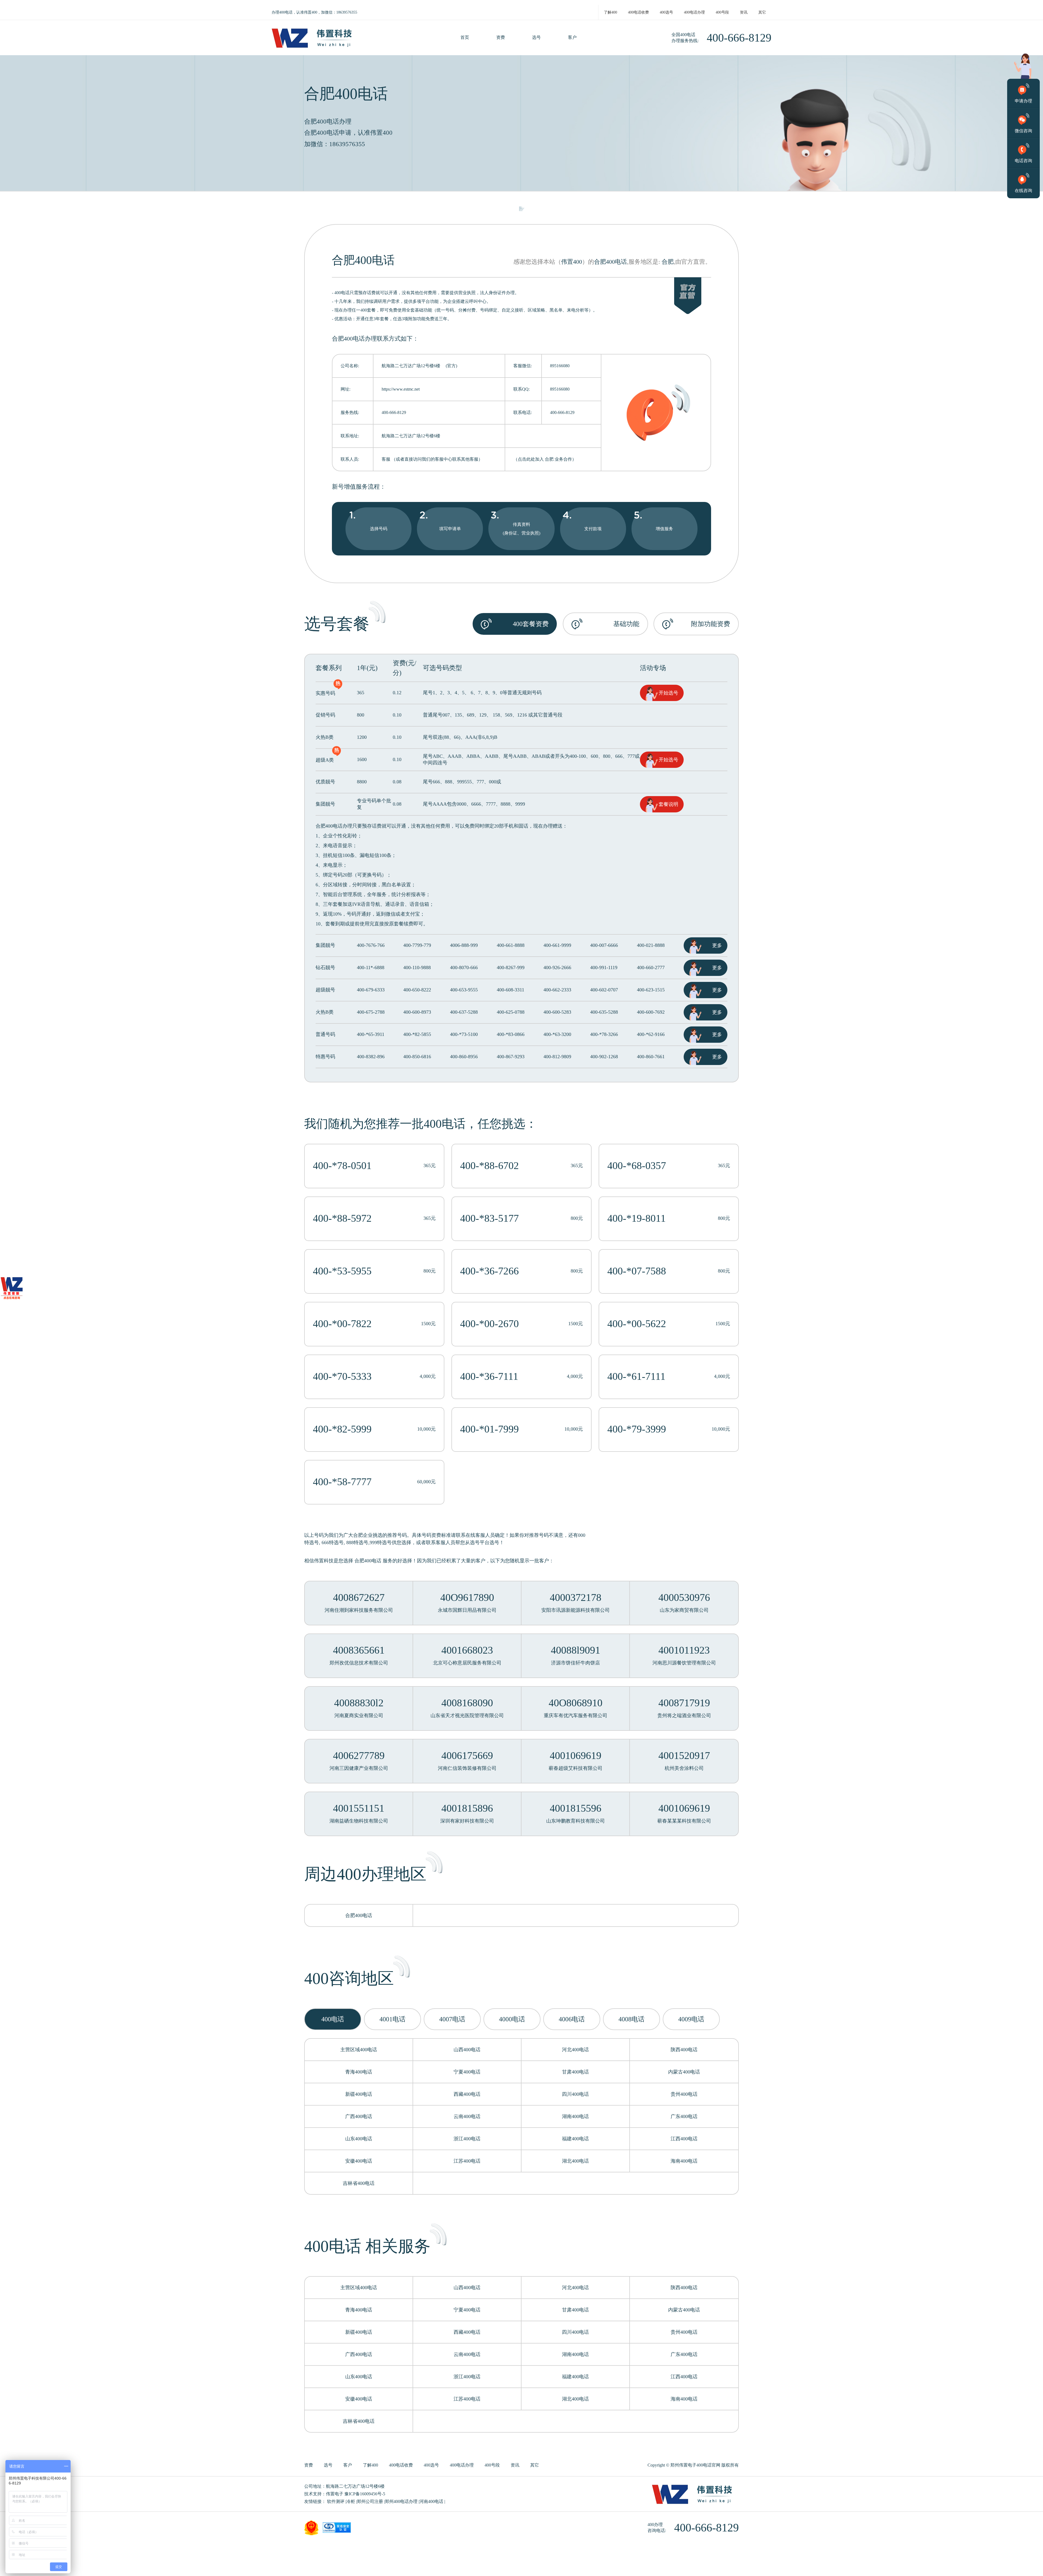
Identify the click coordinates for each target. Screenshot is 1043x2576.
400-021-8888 (651, 945)
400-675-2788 (371, 1012)
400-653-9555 (464, 990)
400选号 (666, 12)
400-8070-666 (464, 967)
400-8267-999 (511, 967)
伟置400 (572, 262)
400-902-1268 (604, 1057)
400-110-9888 (417, 967)
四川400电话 (575, 2094)
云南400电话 (467, 2116)
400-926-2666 (557, 967)
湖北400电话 (575, 2161)
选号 (536, 37)
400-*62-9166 (651, 1034)
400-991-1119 (604, 967)
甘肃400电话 (575, 2072)
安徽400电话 (359, 2161)
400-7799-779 (417, 945)
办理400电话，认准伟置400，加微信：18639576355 (314, 12)
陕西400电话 (684, 2050)
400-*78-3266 (604, 1034)
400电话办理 (694, 12)
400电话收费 (638, 12)
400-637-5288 (464, 1012)
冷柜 (351, 2501)
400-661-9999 (557, 945)
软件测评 (336, 2501)
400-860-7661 (651, 1057)
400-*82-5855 (417, 1034)
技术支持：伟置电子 (324, 2494)
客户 (572, 37)
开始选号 (668, 693)
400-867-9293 (511, 1057)
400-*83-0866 (511, 1034)
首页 (465, 37)
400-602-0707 (604, 990)
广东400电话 (684, 2116)
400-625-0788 (511, 1012)
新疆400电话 (359, 2094)
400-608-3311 (510, 990)
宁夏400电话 (467, 2072)
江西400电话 (684, 2139)
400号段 (722, 12)
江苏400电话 (467, 2161)
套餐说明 (668, 804)
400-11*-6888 (371, 967)
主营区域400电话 (359, 2050)
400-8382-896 (371, 1057)
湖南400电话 (575, 2116)
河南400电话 (431, 2501)
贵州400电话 (684, 2094)
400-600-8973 (417, 1012)
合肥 (668, 262)
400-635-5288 (604, 1012)
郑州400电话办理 (401, 2501)
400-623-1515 (651, 990)
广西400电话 (359, 2116)
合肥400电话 (610, 262)
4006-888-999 (464, 945)
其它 (762, 12)
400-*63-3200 (557, 1034)
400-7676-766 (371, 945)
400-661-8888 (511, 945)
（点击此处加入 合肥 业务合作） (545, 459)
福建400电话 (575, 2139)
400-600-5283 (557, 1012)
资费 (501, 37)
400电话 (445, 1124)
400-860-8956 (464, 1057)
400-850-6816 (417, 1057)
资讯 (744, 12)
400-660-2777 (651, 967)
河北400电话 (575, 2050)
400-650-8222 (417, 990)
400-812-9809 (557, 1057)
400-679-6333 (371, 990)
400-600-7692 (651, 1012)
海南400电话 (684, 2161)
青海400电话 (359, 2072)
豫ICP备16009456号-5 (365, 2494)
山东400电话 (359, 2139)
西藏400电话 (467, 2094)
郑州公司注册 (370, 2501)
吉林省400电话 (359, 2183)
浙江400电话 (467, 2139)
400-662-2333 (557, 990)
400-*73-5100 (464, 1034)
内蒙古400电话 (684, 2072)
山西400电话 (467, 2050)
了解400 (610, 12)
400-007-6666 (604, 945)
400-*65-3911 (371, 1034)
